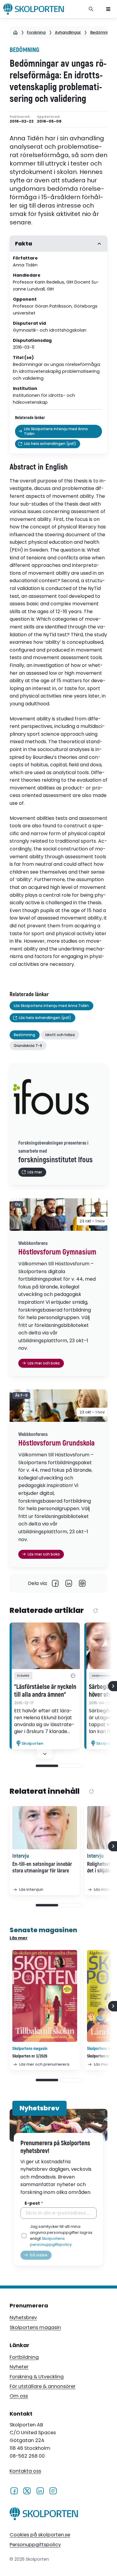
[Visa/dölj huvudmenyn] (108, 9)
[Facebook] (55, 1583)
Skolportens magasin (35, 2327)
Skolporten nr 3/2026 (30, 2056)
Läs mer (19, 1938)
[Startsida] (15, 32)
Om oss (19, 2396)
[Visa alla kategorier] (73, 1676)
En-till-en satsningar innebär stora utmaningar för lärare (42, 1868)
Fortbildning (24, 2357)
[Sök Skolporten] (91, 9)
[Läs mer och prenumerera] (45, 1996)
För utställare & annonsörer (43, 2386)
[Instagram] (53, 2491)
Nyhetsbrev (23, 2317)
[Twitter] (27, 2491)
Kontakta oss (25, 2471)
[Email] (82, 1583)
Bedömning (102, 32)
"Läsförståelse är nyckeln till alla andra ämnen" (45, 1691)
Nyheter (19, 2367)
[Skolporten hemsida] (34, 9)
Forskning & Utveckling (37, 2377)
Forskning (36, 32)
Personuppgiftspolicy (35, 2545)
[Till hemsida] (44, 2515)
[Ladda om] (96, 1611)
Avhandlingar (68, 32)
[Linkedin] (69, 1583)
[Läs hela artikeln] (45, 1646)
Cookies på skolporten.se (40, 2535)
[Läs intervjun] (45, 1828)
